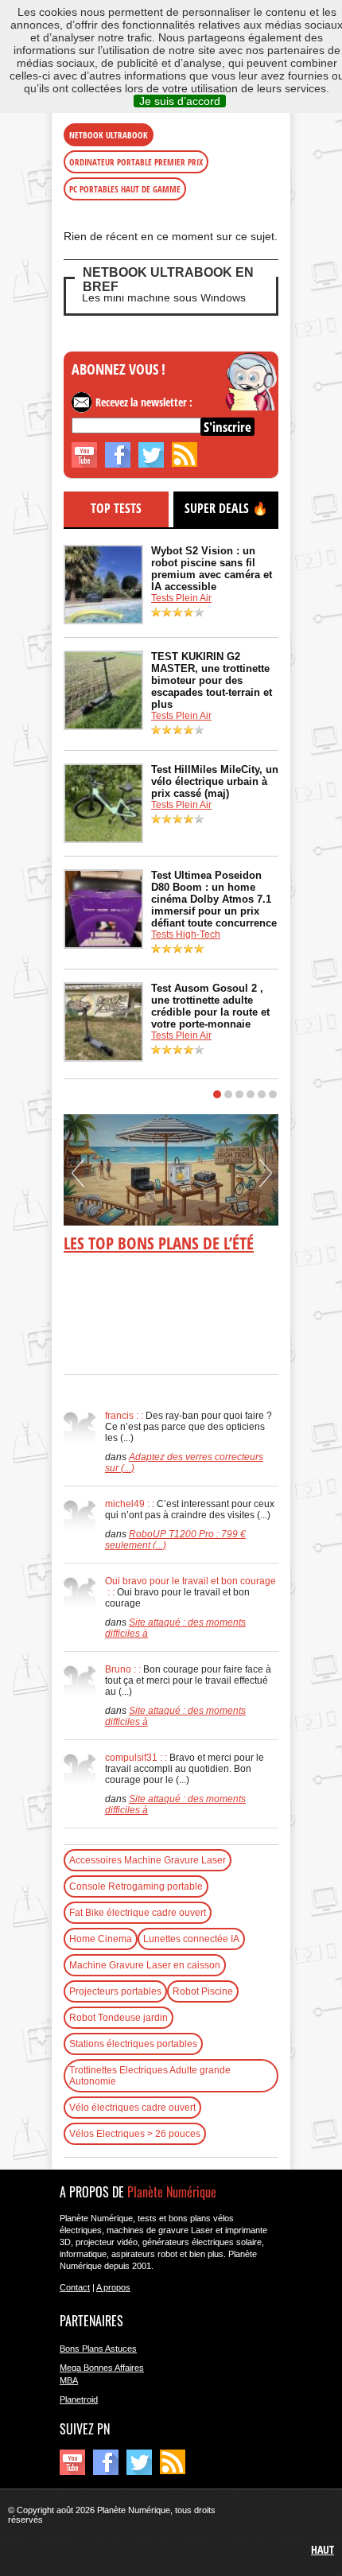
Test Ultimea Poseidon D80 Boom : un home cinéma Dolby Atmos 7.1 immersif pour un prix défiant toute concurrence (214, 899)
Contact (75, 2287)
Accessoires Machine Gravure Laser (148, 1860)
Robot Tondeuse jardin (119, 2018)
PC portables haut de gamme (125, 189)
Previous (78, 1179)
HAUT (323, 2549)
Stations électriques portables (133, 2044)
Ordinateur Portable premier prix (136, 162)
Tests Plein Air (181, 598)
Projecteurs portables (115, 1991)
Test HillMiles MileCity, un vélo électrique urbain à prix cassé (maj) (215, 781)
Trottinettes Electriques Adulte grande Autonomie (150, 2076)
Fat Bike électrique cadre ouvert (138, 1913)
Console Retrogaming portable (136, 1886)
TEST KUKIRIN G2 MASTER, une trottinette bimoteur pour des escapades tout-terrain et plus (212, 680)
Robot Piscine (203, 1991)
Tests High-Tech (186, 934)
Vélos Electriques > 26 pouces (135, 2134)
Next (266, 1179)
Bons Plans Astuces (98, 2349)
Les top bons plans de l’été (159, 1243)
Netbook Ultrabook (109, 135)
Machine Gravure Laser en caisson (145, 1965)
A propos (113, 2287)
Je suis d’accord (180, 101)
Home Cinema (101, 1939)
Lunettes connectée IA (191, 1939)
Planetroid (79, 2399)
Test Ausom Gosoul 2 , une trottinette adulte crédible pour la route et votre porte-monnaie (210, 1006)
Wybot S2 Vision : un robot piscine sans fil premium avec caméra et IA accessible (212, 569)
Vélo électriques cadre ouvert (132, 2108)
